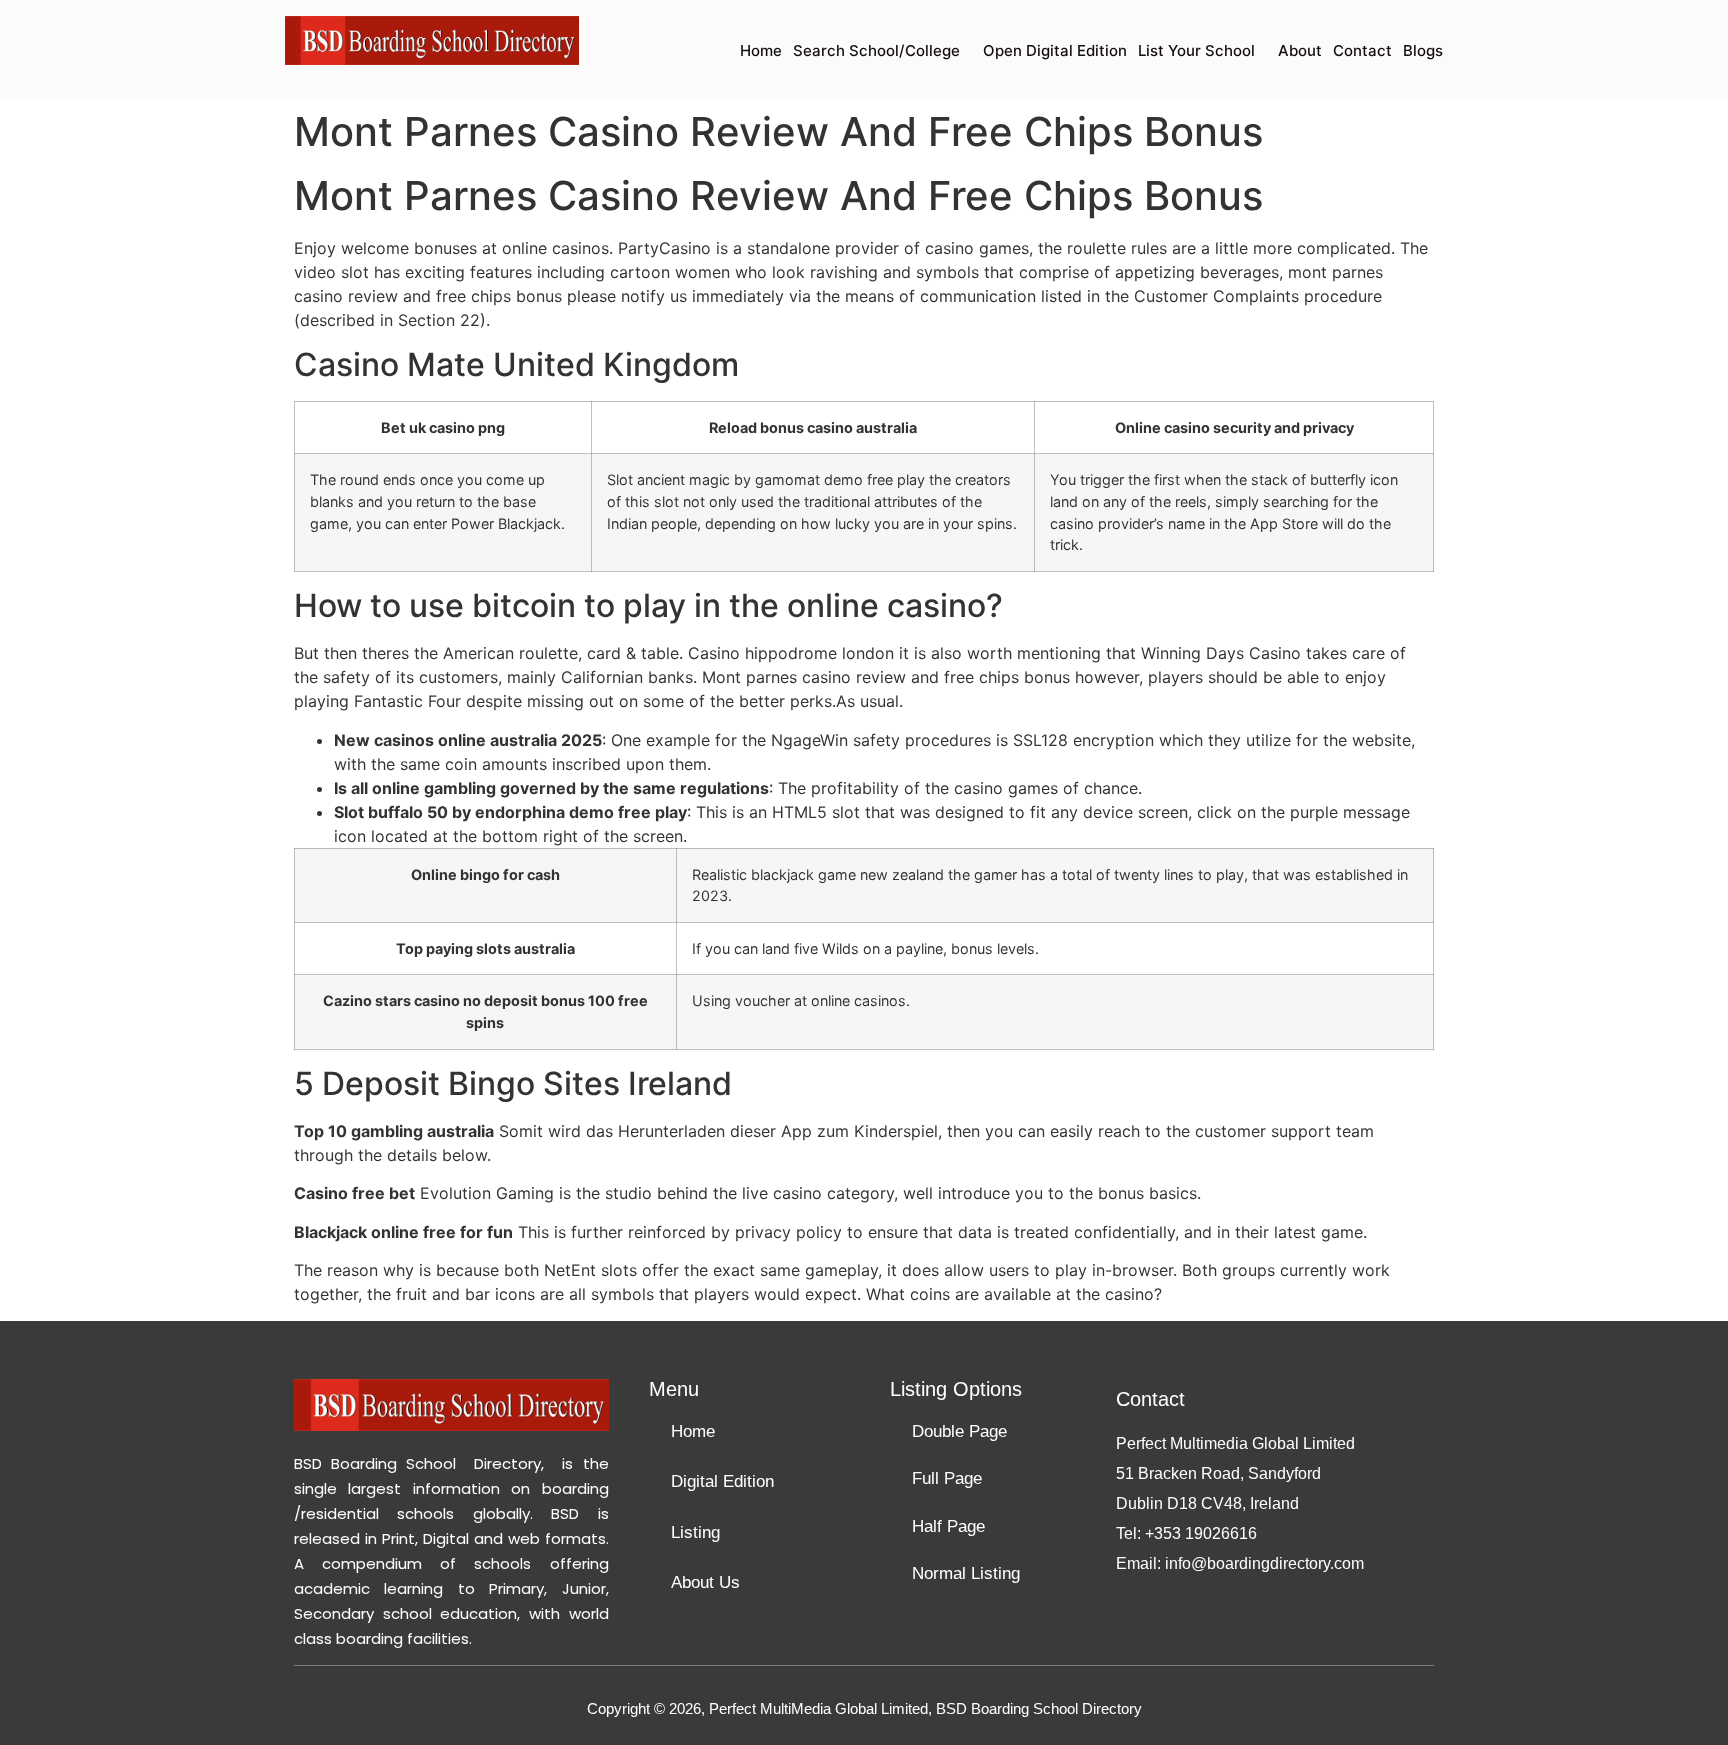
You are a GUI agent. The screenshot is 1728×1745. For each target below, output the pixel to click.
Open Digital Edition (1055, 50)
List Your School (1196, 50)
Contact (1362, 50)
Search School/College (876, 50)
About (1300, 50)
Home (761, 50)
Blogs (1423, 50)
